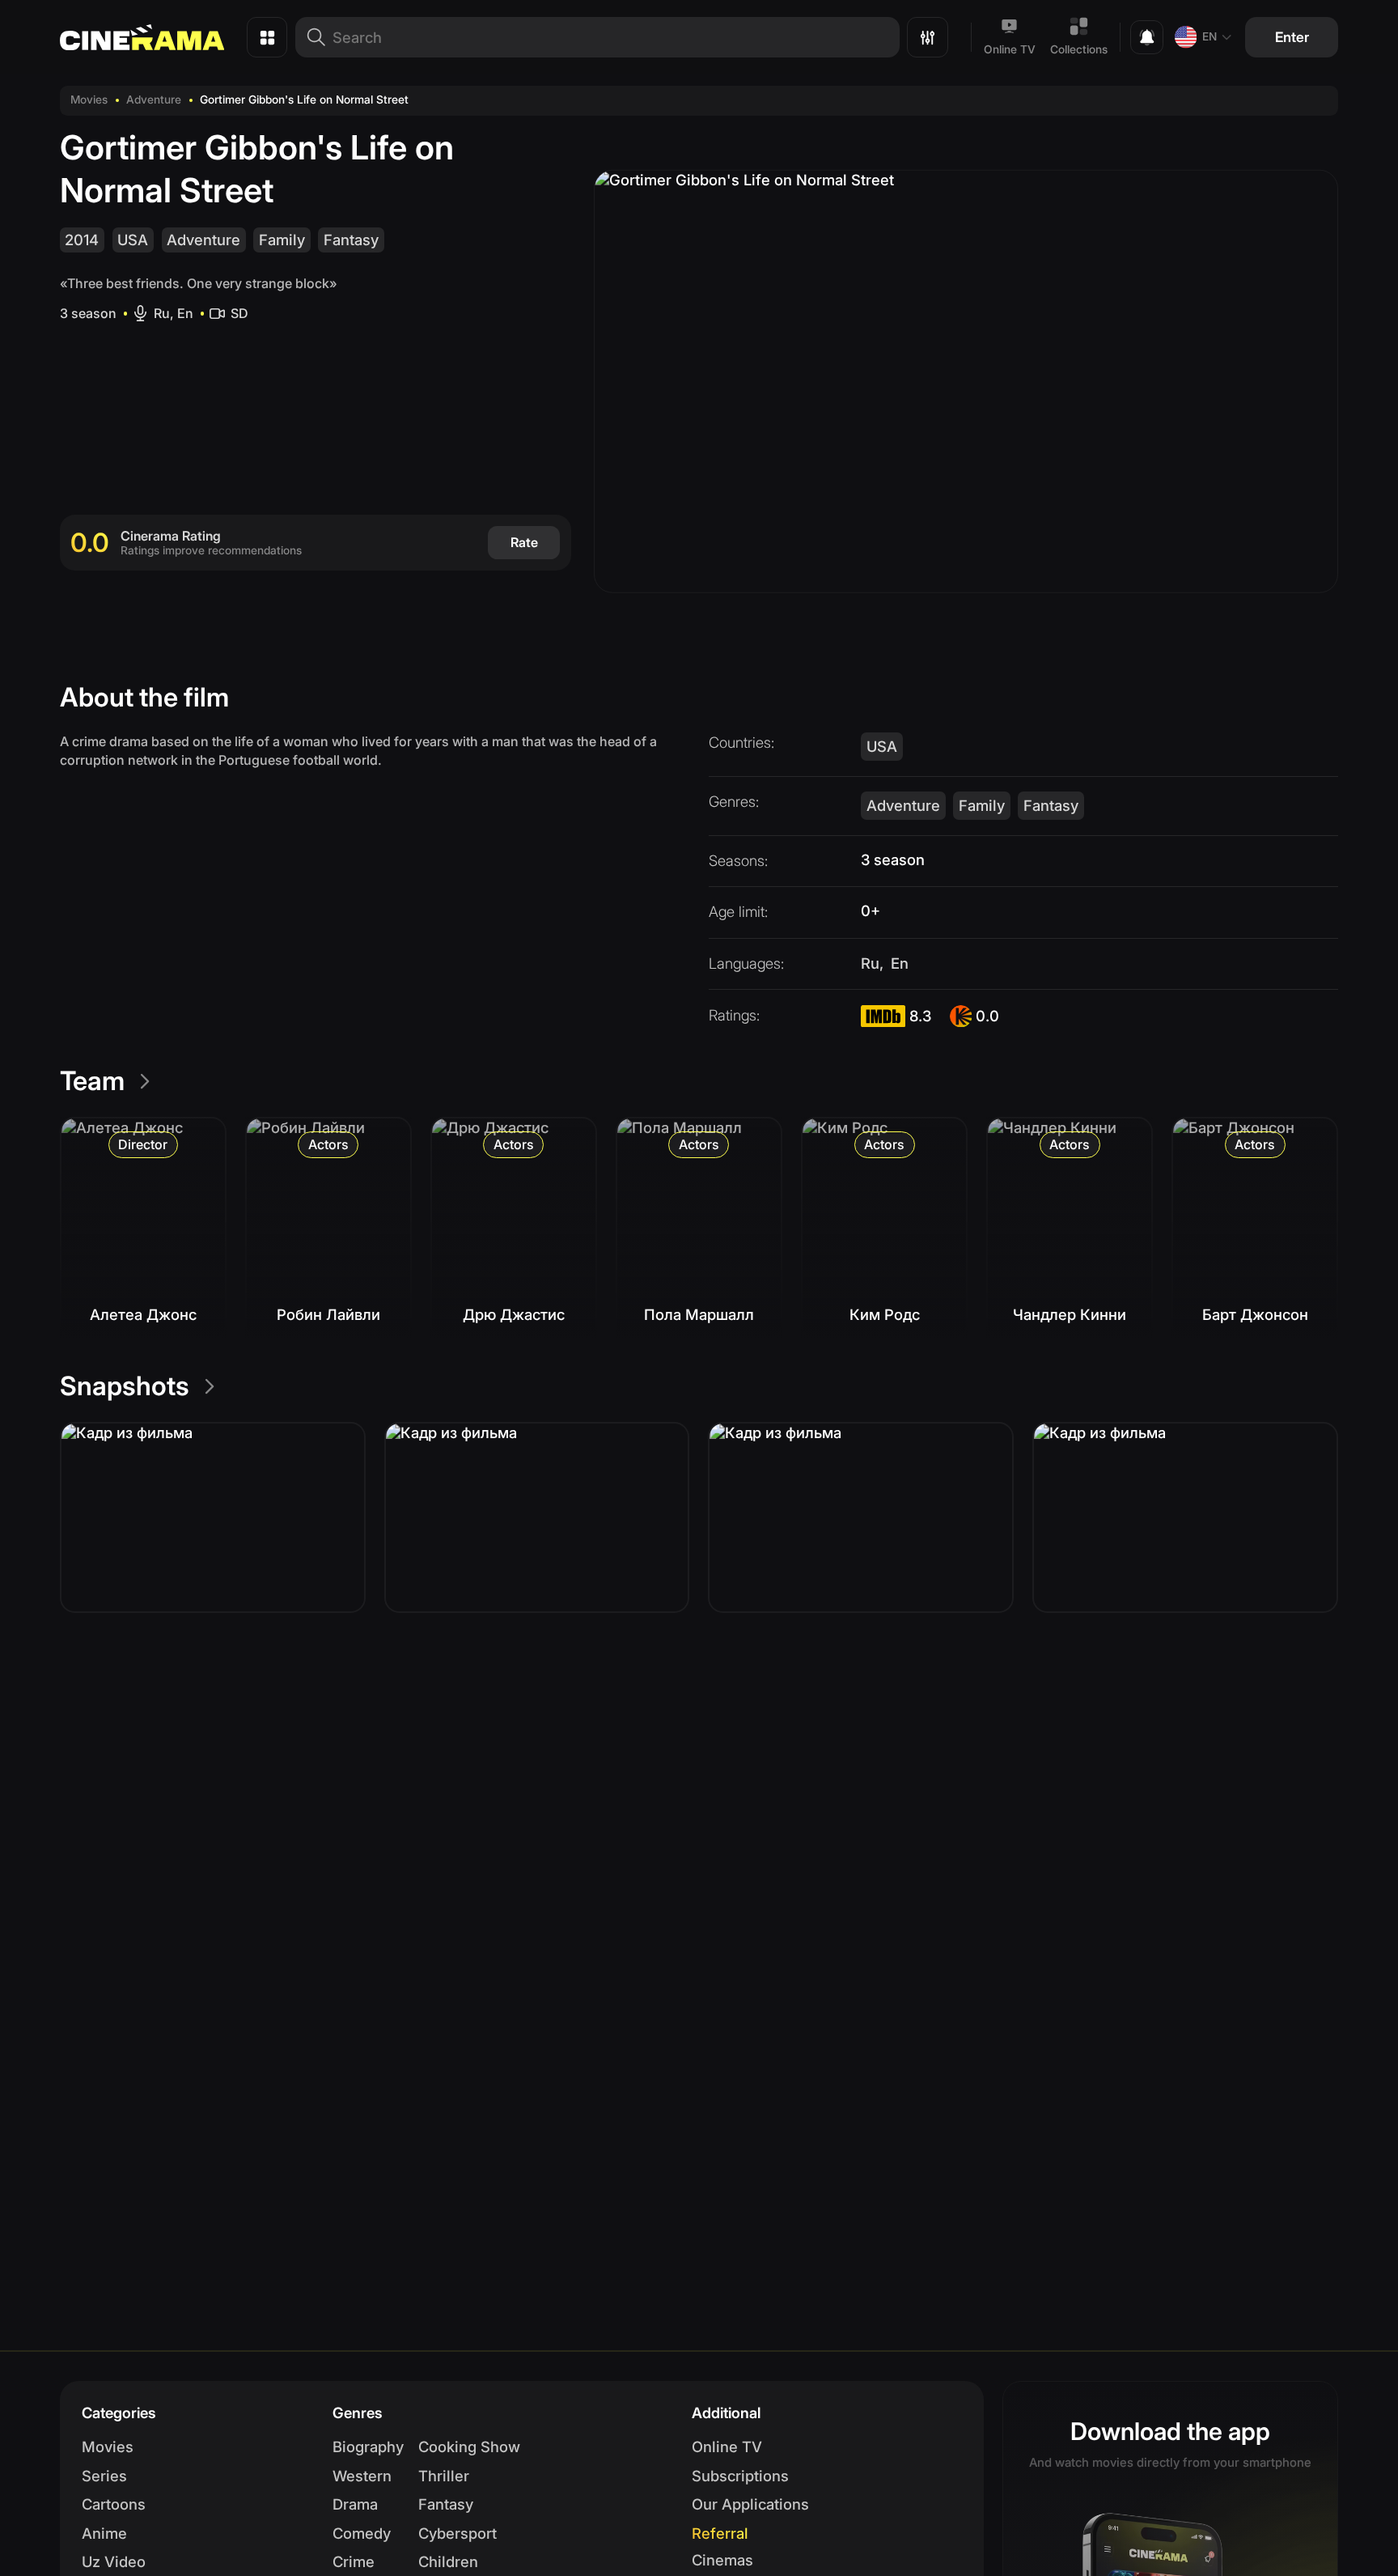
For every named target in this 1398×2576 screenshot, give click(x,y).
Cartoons (114, 2504)
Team (92, 1081)
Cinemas (722, 2560)
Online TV (1010, 49)
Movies (89, 100)
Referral (720, 2533)
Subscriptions (740, 2476)
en (1209, 36)
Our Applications (750, 2504)
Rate (524, 542)
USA (133, 240)
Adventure (154, 100)
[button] (213, 1517)
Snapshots (125, 1386)
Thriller (444, 2476)
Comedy (362, 2533)
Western (362, 2476)
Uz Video (114, 2561)
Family (282, 240)
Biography (368, 2447)
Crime (354, 2561)
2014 (82, 240)
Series (104, 2476)
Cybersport (458, 2533)
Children (448, 2561)
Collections (1079, 49)
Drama (355, 2504)
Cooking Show (469, 2447)
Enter (1292, 37)
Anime (104, 2533)
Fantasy (351, 240)
